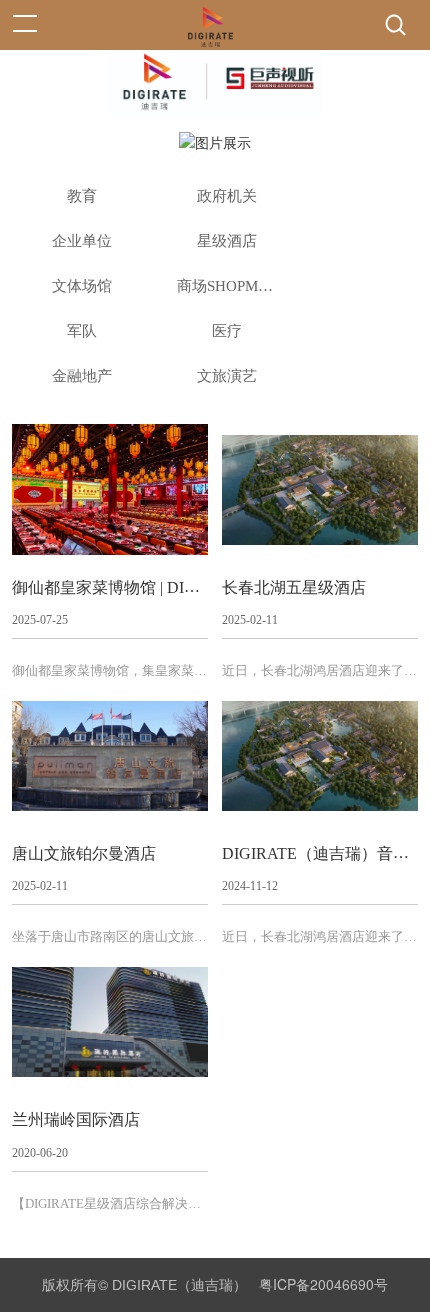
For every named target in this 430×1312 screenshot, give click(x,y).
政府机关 (227, 196)
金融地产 (82, 376)
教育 (82, 196)
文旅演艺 (227, 376)
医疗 (227, 331)
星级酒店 (227, 241)
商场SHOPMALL (229, 286)
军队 (82, 331)
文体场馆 (82, 286)
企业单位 (82, 241)
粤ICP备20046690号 (323, 1284)
